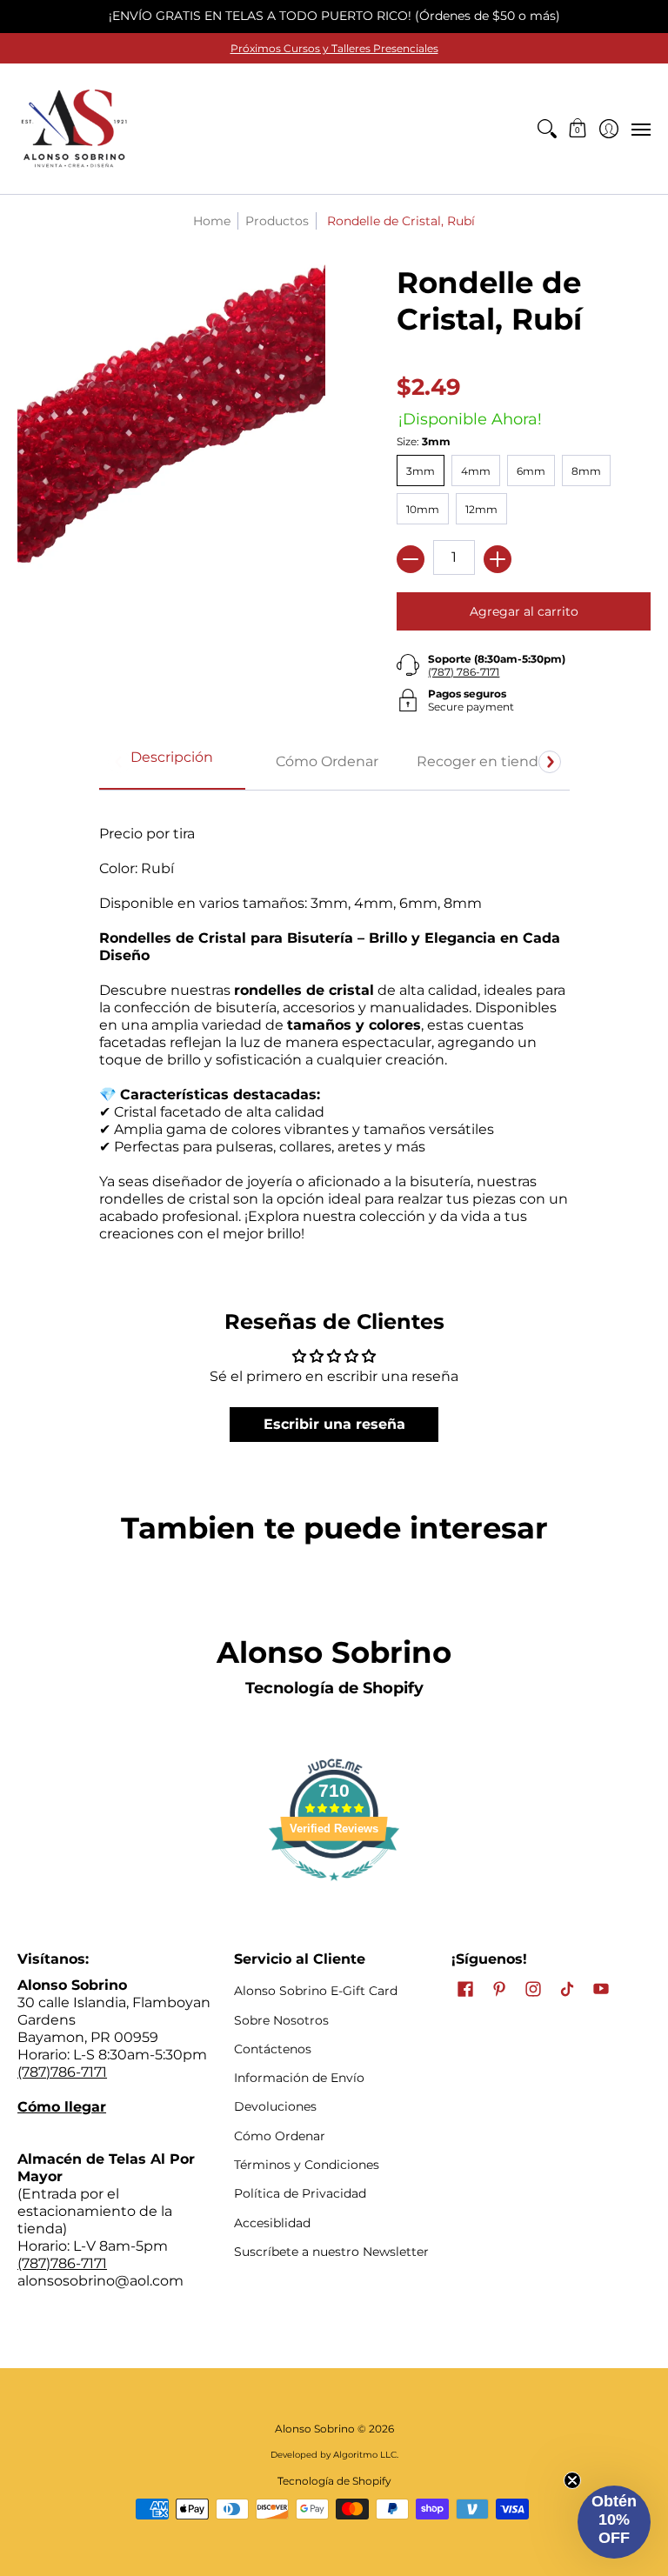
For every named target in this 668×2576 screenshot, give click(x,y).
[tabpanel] (334, 1025)
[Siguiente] (550, 762)
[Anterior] (119, 762)
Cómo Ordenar (280, 2136)
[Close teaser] (572, 2480)
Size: (424, 441)
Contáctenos (273, 2049)
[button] (578, 129)
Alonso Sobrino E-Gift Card (316, 1991)
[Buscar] (547, 129)
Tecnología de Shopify (334, 1688)
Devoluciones (275, 2106)
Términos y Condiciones (307, 2165)
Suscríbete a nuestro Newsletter (331, 2252)
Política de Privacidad (300, 2193)
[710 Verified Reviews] (334, 1889)
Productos (277, 221)
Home (212, 221)
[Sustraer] (411, 559)
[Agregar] (498, 559)
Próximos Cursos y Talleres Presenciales (334, 48)
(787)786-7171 (62, 2072)
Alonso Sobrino (315, 2429)
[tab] (172, 763)
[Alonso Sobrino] (74, 129)
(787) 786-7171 (464, 672)
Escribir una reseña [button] (334, 1424)
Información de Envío (299, 2078)
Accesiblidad (272, 2223)
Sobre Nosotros (281, 2020)
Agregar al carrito (524, 611)
